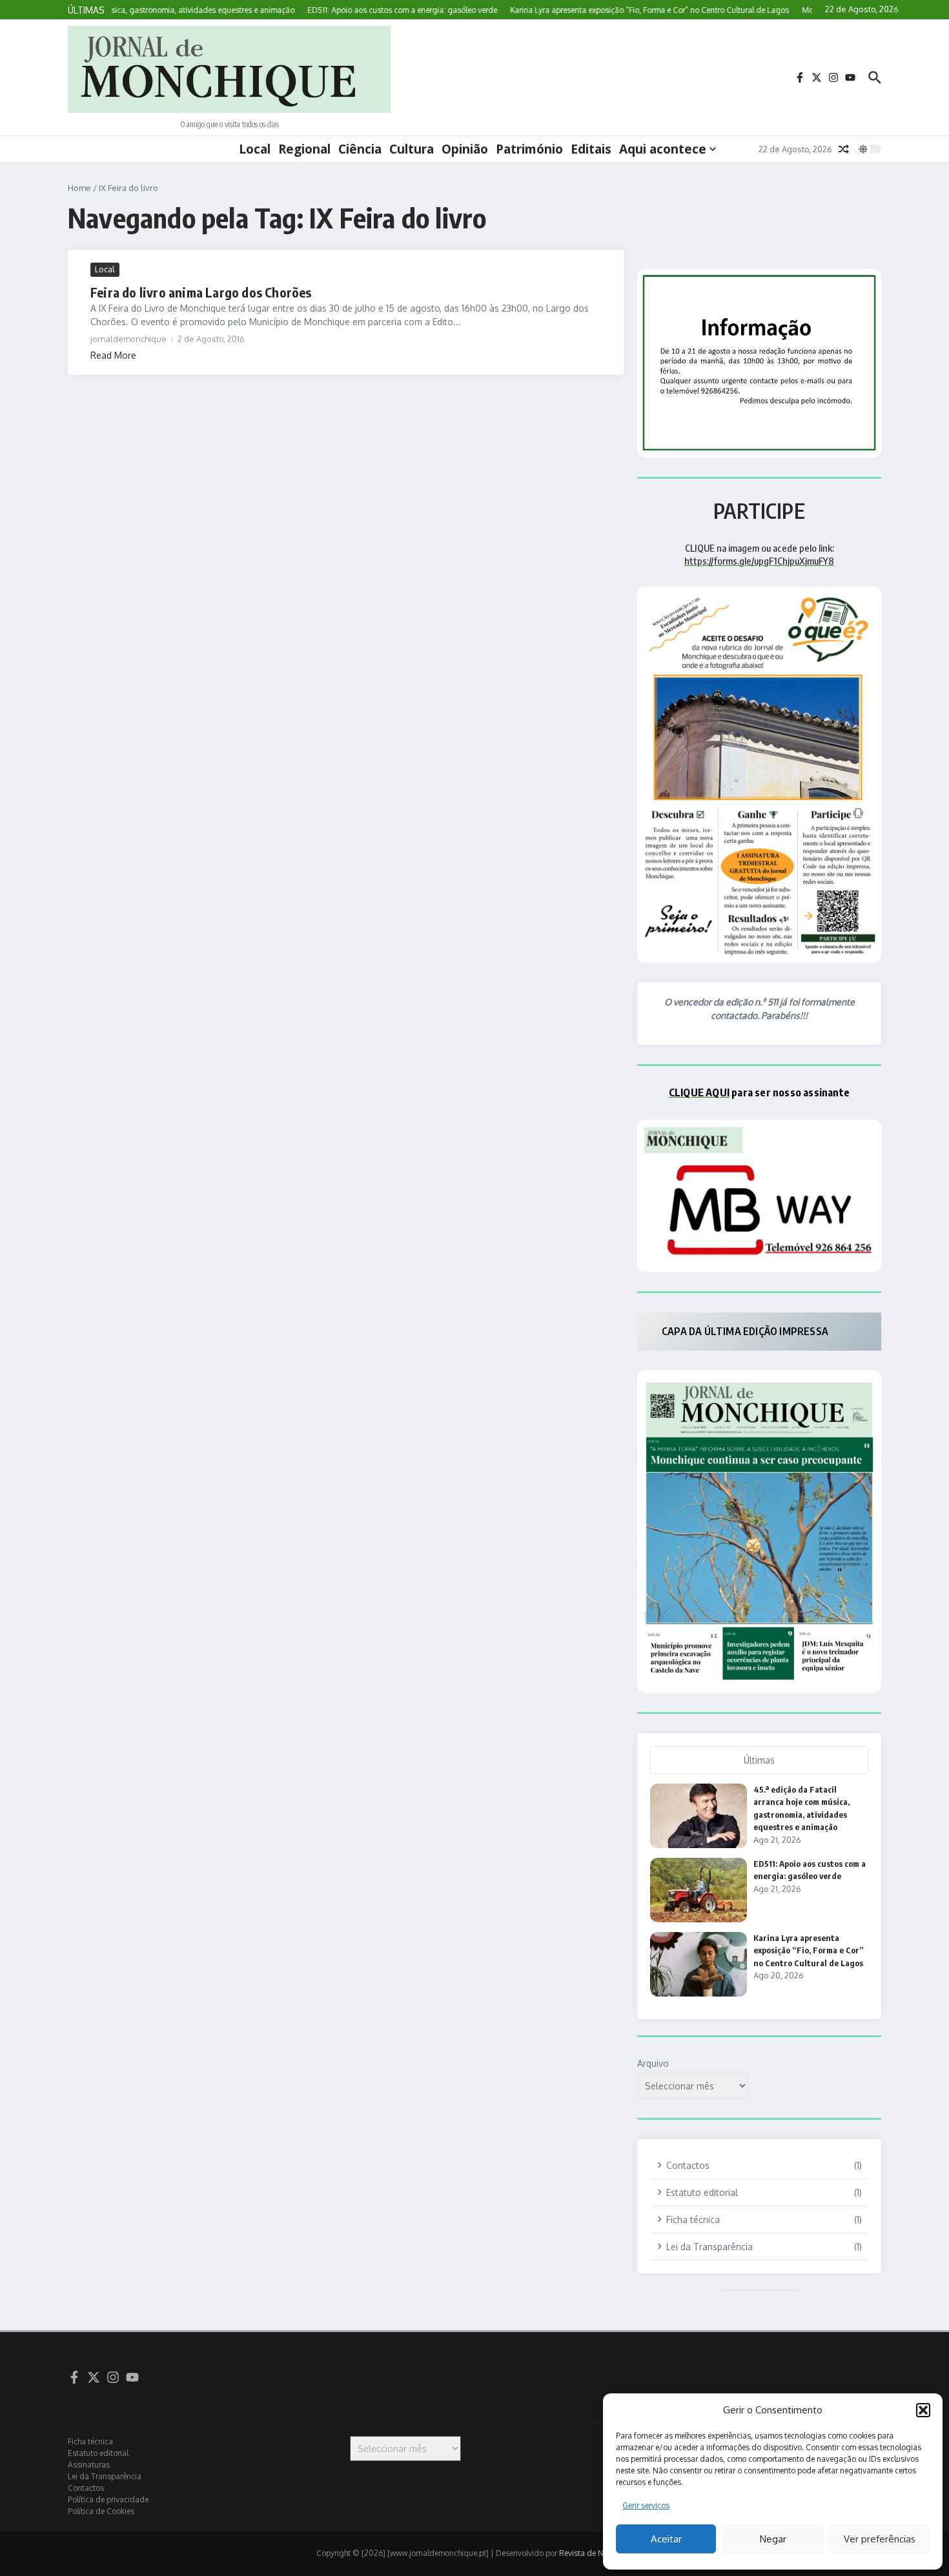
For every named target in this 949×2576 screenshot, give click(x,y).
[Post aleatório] (844, 149)
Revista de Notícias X (596, 2553)
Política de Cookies (101, 2511)
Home (79, 188)
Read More (113, 355)
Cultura (412, 149)
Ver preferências (880, 2539)
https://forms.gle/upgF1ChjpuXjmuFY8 (759, 561)
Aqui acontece (663, 149)
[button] (923, 2410)
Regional (304, 149)
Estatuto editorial (98, 2453)
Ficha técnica (90, 2441)
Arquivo (653, 2063)
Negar (773, 2539)
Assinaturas (89, 2465)
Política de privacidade (108, 2500)
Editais (591, 149)
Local (255, 149)
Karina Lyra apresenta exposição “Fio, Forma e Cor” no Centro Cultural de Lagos (809, 1950)
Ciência (360, 149)
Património (529, 149)
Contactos (86, 2488)
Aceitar (666, 2539)
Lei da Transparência (105, 2476)
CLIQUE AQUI (699, 1092)
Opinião (465, 149)
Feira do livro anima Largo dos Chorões (201, 292)
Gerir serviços (646, 2505)
